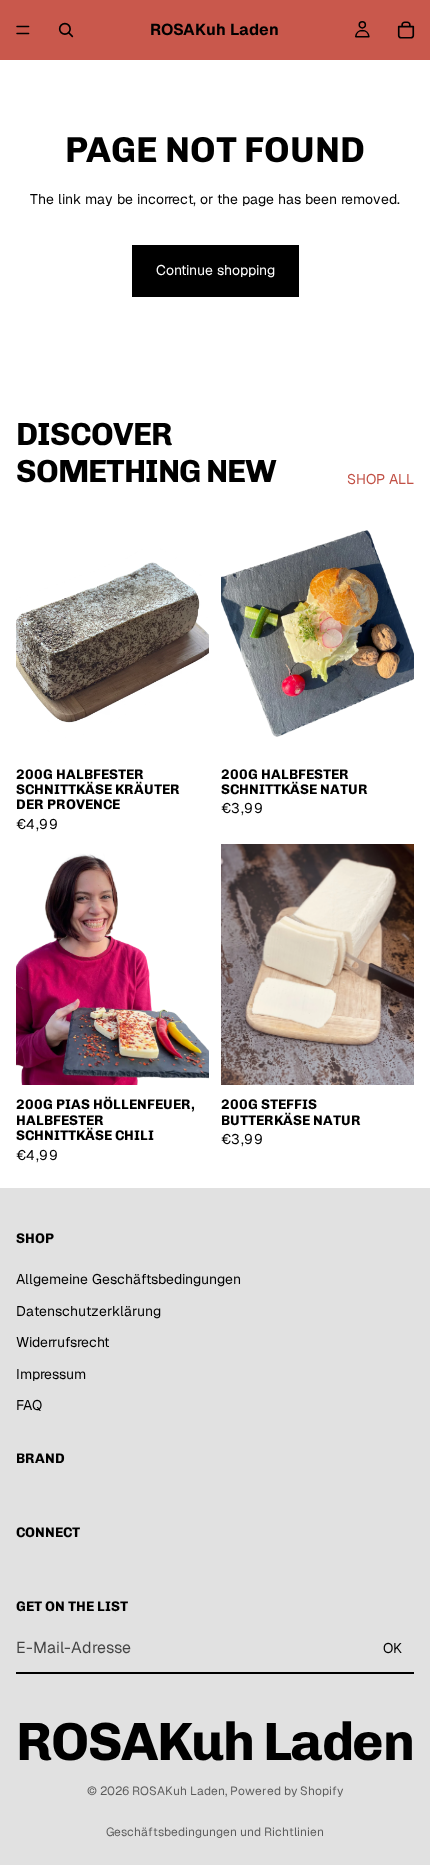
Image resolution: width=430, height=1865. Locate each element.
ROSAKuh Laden (178, 1791)
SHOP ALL (380, 479)
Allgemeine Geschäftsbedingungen (128, 1279)
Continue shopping (215, 270)
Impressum (51, 1374)
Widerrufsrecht (62, 1342)
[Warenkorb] (406, 30)
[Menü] (23, 30)
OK (392, 1648)
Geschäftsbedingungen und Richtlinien (215, 1832)
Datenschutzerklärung (88, 1311)
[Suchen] (66, 30)
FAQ (29, 1406)
